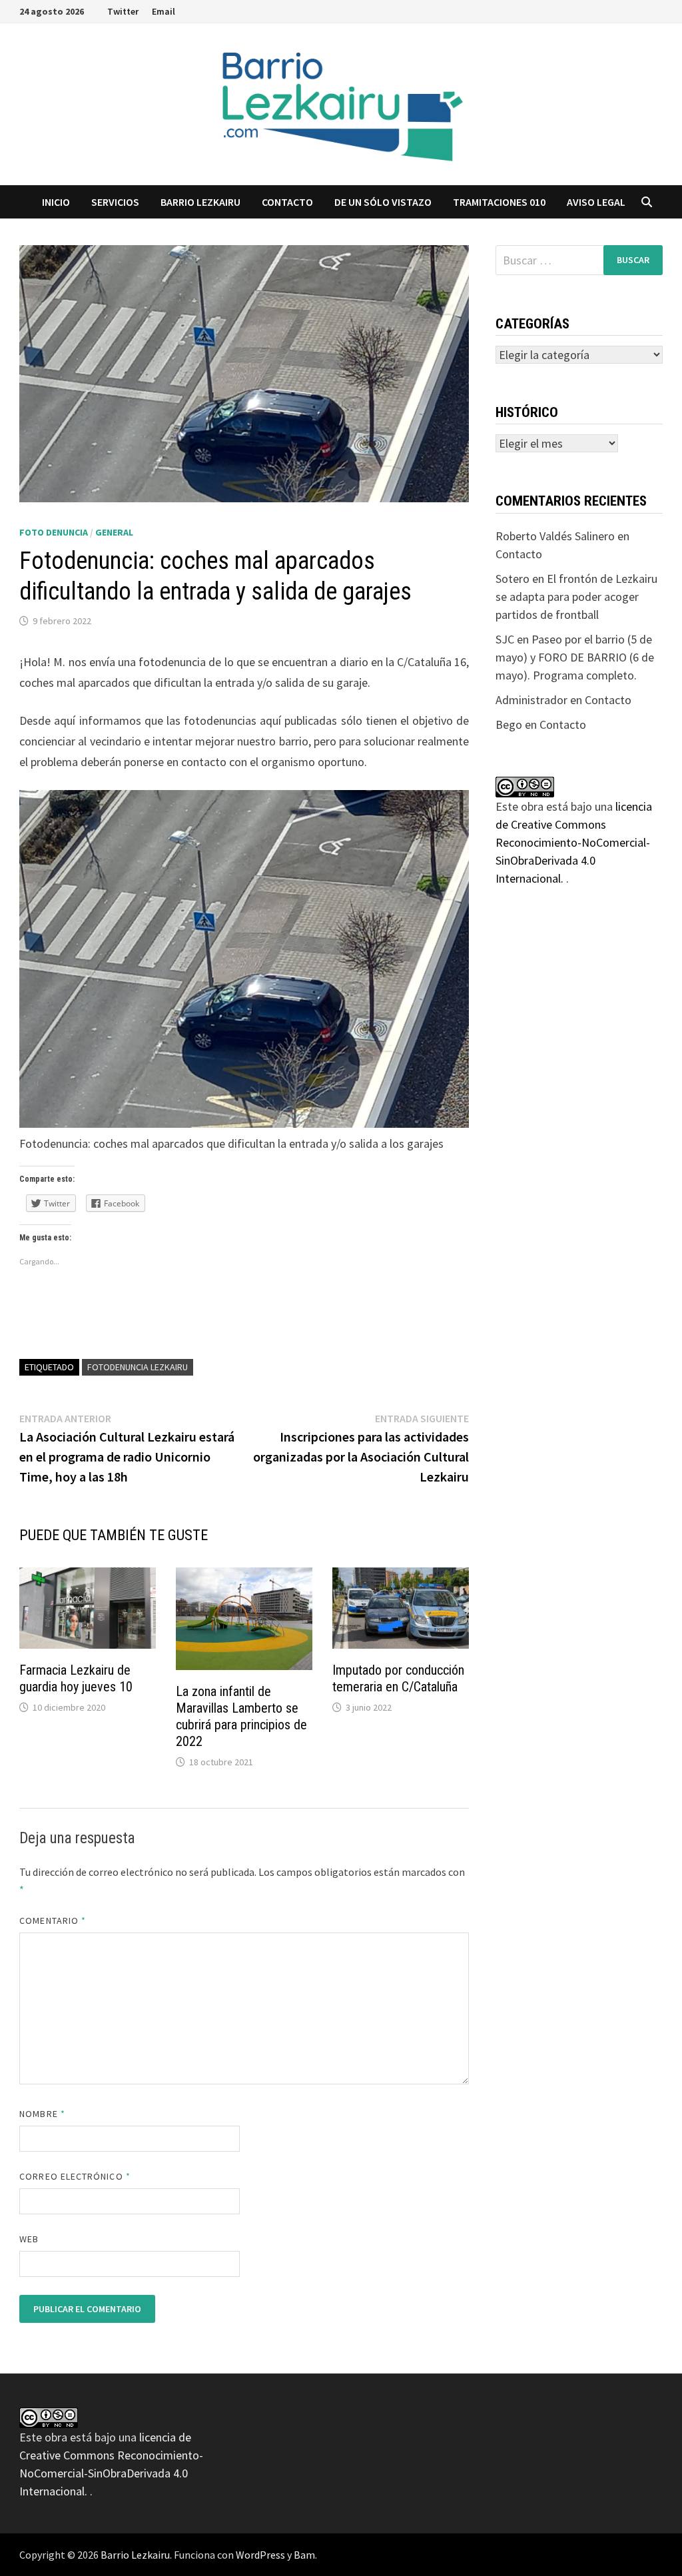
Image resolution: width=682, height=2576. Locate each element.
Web (29, 2239)
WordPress (260, 2555)
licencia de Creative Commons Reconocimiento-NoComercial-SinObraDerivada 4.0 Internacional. (574, 842)
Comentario (53, 1921)
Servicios (115, 202)
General (114, 532)
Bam (304, 2555)
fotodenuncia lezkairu (138, 1367)
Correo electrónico (75, 2176)
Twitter (123, 11)
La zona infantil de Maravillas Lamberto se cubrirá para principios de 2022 (241, 1716)
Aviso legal (596, 202)
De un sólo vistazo (383, 202)
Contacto (287, 202)
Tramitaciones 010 (499, 202)
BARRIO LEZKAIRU (200, 202)
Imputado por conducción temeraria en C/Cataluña (398, 1678)
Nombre (42, 2114)
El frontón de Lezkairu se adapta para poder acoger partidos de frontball (576, 597)
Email (164, 11)
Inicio (56, 202)
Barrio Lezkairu (135, 2555)
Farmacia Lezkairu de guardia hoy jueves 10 (76, 1678)
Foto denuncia (54, 532)
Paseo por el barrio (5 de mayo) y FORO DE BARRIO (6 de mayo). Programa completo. (575, 657)
